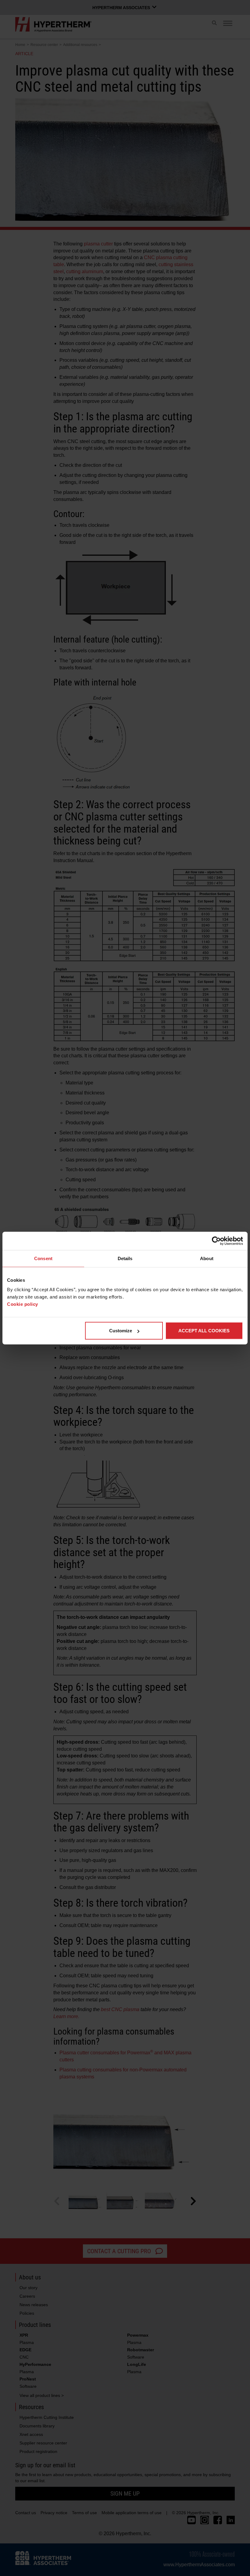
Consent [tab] (43, 1258)
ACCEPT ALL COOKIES (204, 1331)
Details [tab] (125, 1258)
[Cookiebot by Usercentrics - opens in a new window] (216, 1241)
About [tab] (207, 1258)
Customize (121, 1331)
